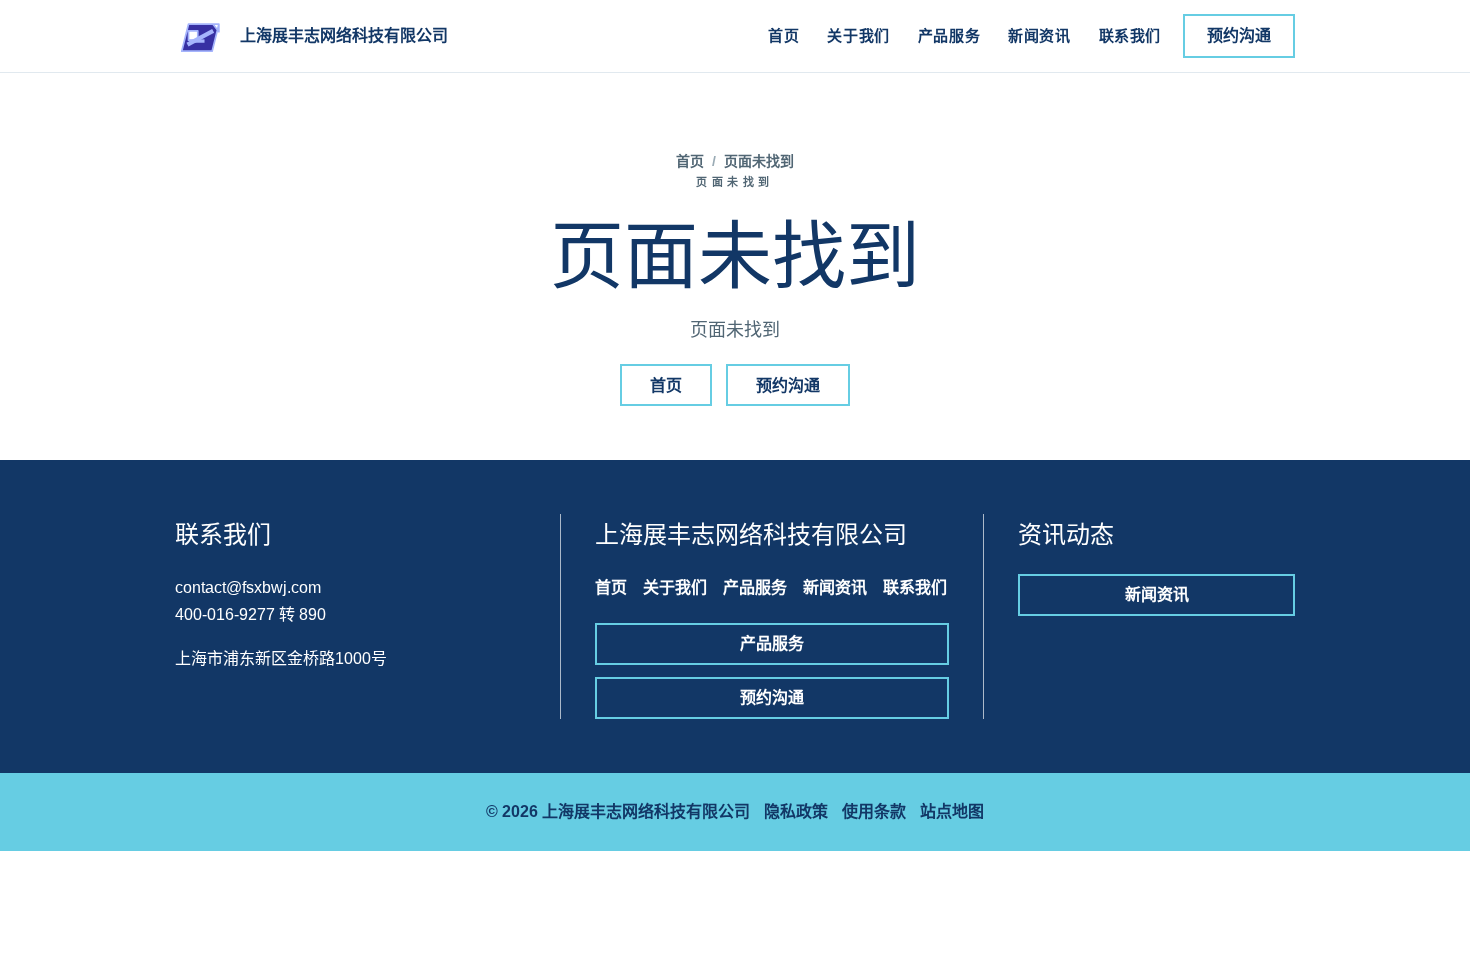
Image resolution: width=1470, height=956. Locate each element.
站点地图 (952, 811)
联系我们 (1130, 35)
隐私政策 (796, 811)
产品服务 (949, 35)
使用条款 (874, 811)
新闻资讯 (1039, 35)
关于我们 (858, 35)
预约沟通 (1239, 35)
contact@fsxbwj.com (248, 587)
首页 (783, 35)
